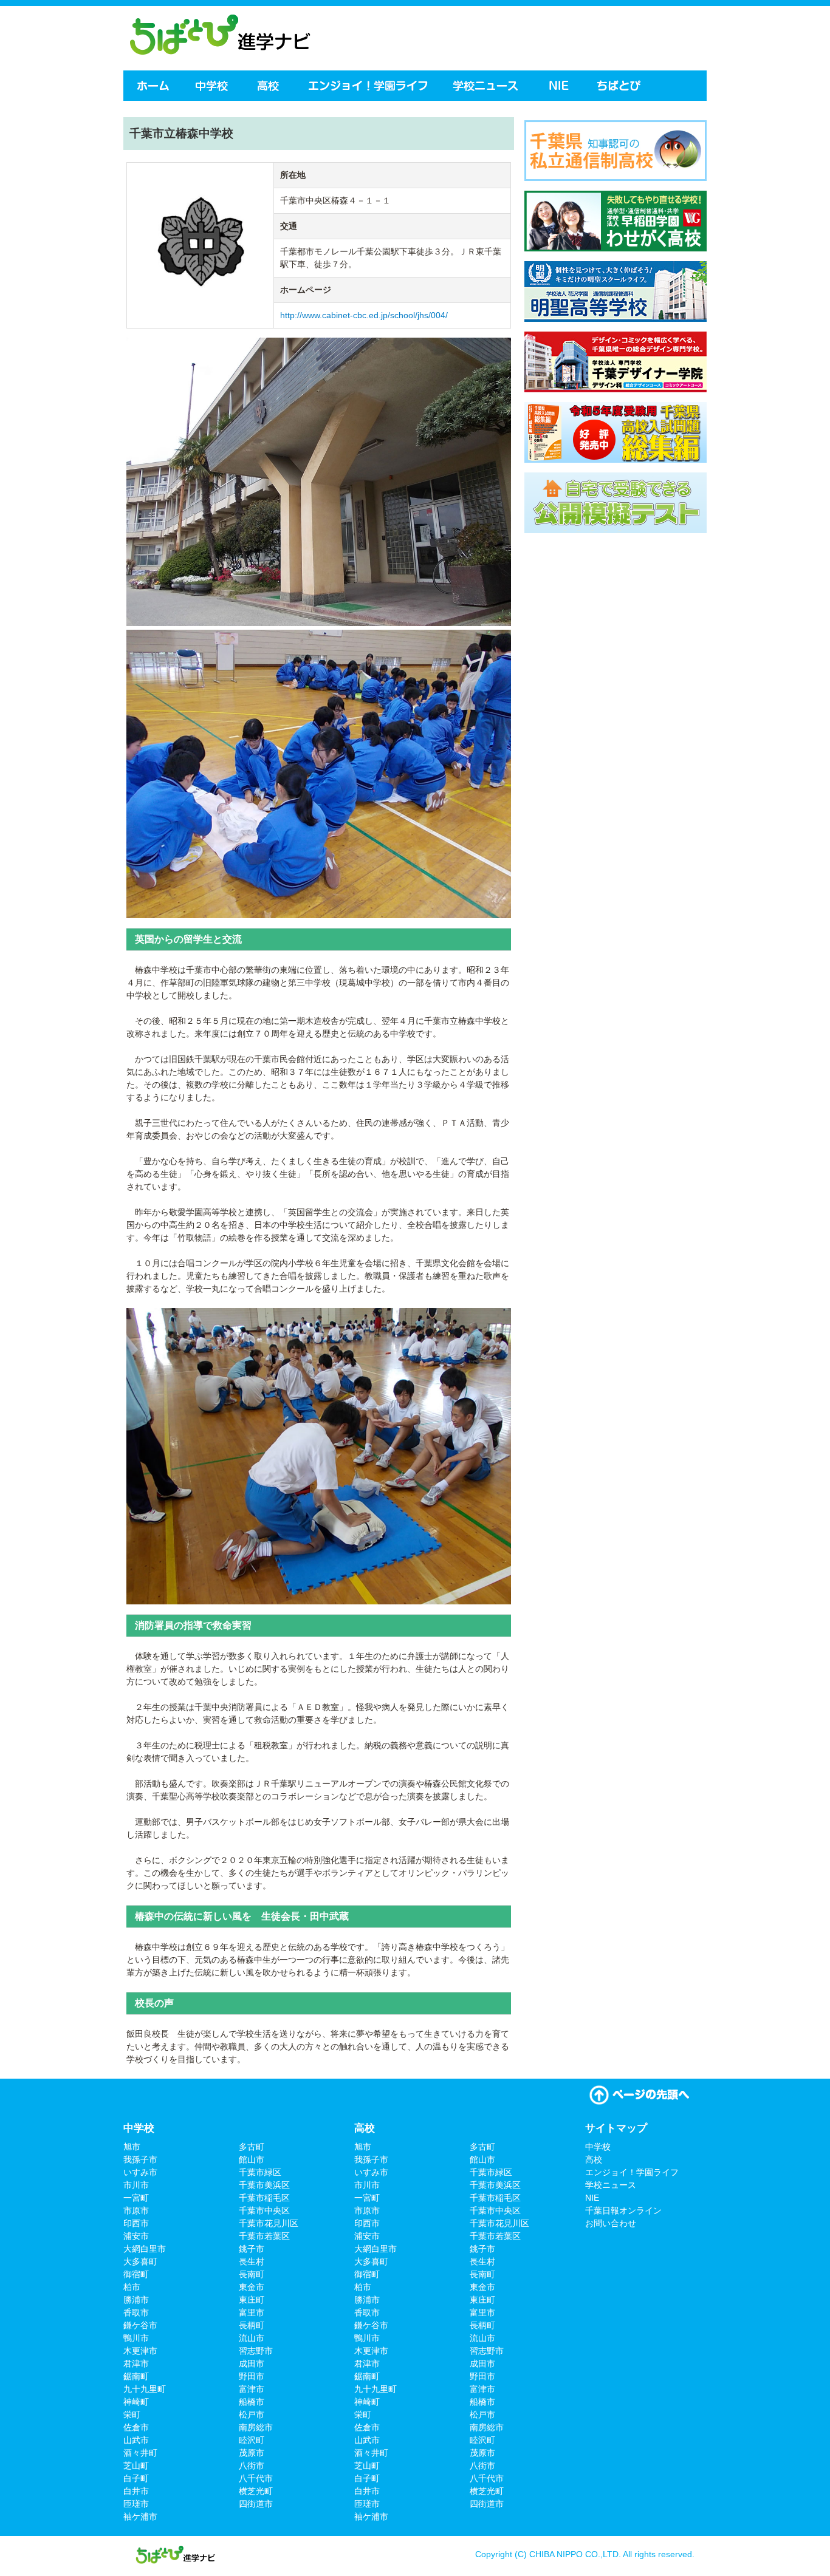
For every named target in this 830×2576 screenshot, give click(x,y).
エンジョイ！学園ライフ (368, 86)
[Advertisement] (563, 36)
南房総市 (256, 2427)
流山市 (252, 2338)
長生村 (252, 2261)
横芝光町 (256, 2491)
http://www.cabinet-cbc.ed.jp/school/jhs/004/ (364, 315)
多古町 (252, 2147)
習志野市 (256, 2351)
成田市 (252, 2363)
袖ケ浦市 (140, 2516)
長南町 (252, 2274)
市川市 (136, 2185)
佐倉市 (136, 2427)
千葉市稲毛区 (264, 2198)
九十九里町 (145, 2389)
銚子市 (252, 2249)
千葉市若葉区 (264, 2236)
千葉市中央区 (264, 2210)
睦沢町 (252, 2440)
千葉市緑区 (260, 2172)
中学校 (213, 86)
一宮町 (136, 2198)
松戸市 (252, 2414)
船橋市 (252, 2402)
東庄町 (252, 2300)
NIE (559, 86)
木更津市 (140, 2351)
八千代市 (256, 2478)
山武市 (136, 2440)
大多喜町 (140, 2261)
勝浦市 (136, 2300)
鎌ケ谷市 (140, 2325)
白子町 (136, 2478)
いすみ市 (140, 2172)
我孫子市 (140, 2159)
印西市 (136, 2223)
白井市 (136, 2491)
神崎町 (136, 2402)
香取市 (136, 2312)
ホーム (152, 86)
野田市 (252, 2376)
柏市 (132, 2287)
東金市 (252, 2287)
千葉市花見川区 (269, 2223)
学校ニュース (487, 86)
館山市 (252, 2159)
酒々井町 (140, 2453)
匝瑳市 (136, 2504)
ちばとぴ (620, 86)
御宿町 (136, 2274)
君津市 (136, 2363)
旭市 (132, 2147)
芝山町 (136, 2465)
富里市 (252, 2312)
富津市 (252, 2389)
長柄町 (252, 2325)
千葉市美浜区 (264, 2185)
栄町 (132, 2414)
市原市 (136, 2210)
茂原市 (252, 2453)
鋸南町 (136, 2376)
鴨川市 (136, 2338)
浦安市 (136, 2236)
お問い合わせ (611, 2223)
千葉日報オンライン (623, 2210)
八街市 (252, 2465)
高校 (269, 86)
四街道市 (256, 2504)
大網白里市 (145, 2249)
